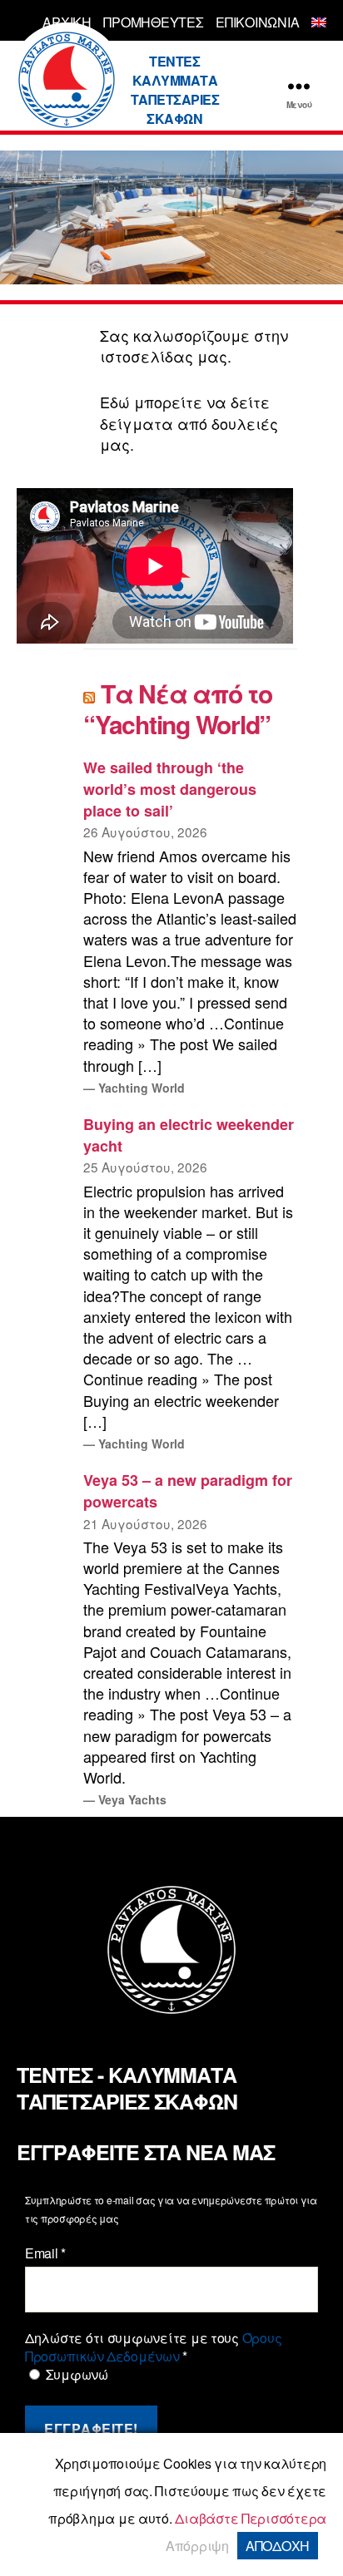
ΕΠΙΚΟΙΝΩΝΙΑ (257, 22)
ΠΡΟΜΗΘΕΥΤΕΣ (153, 22)
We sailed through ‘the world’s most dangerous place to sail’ (170, 789)
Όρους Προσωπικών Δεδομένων (153, 2347)
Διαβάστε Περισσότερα (251, 2518)
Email (45, 2253)
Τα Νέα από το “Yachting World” (178, 709)
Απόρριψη (197, 2546)
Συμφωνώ (75, 2375)
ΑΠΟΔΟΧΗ (278, 2546)
